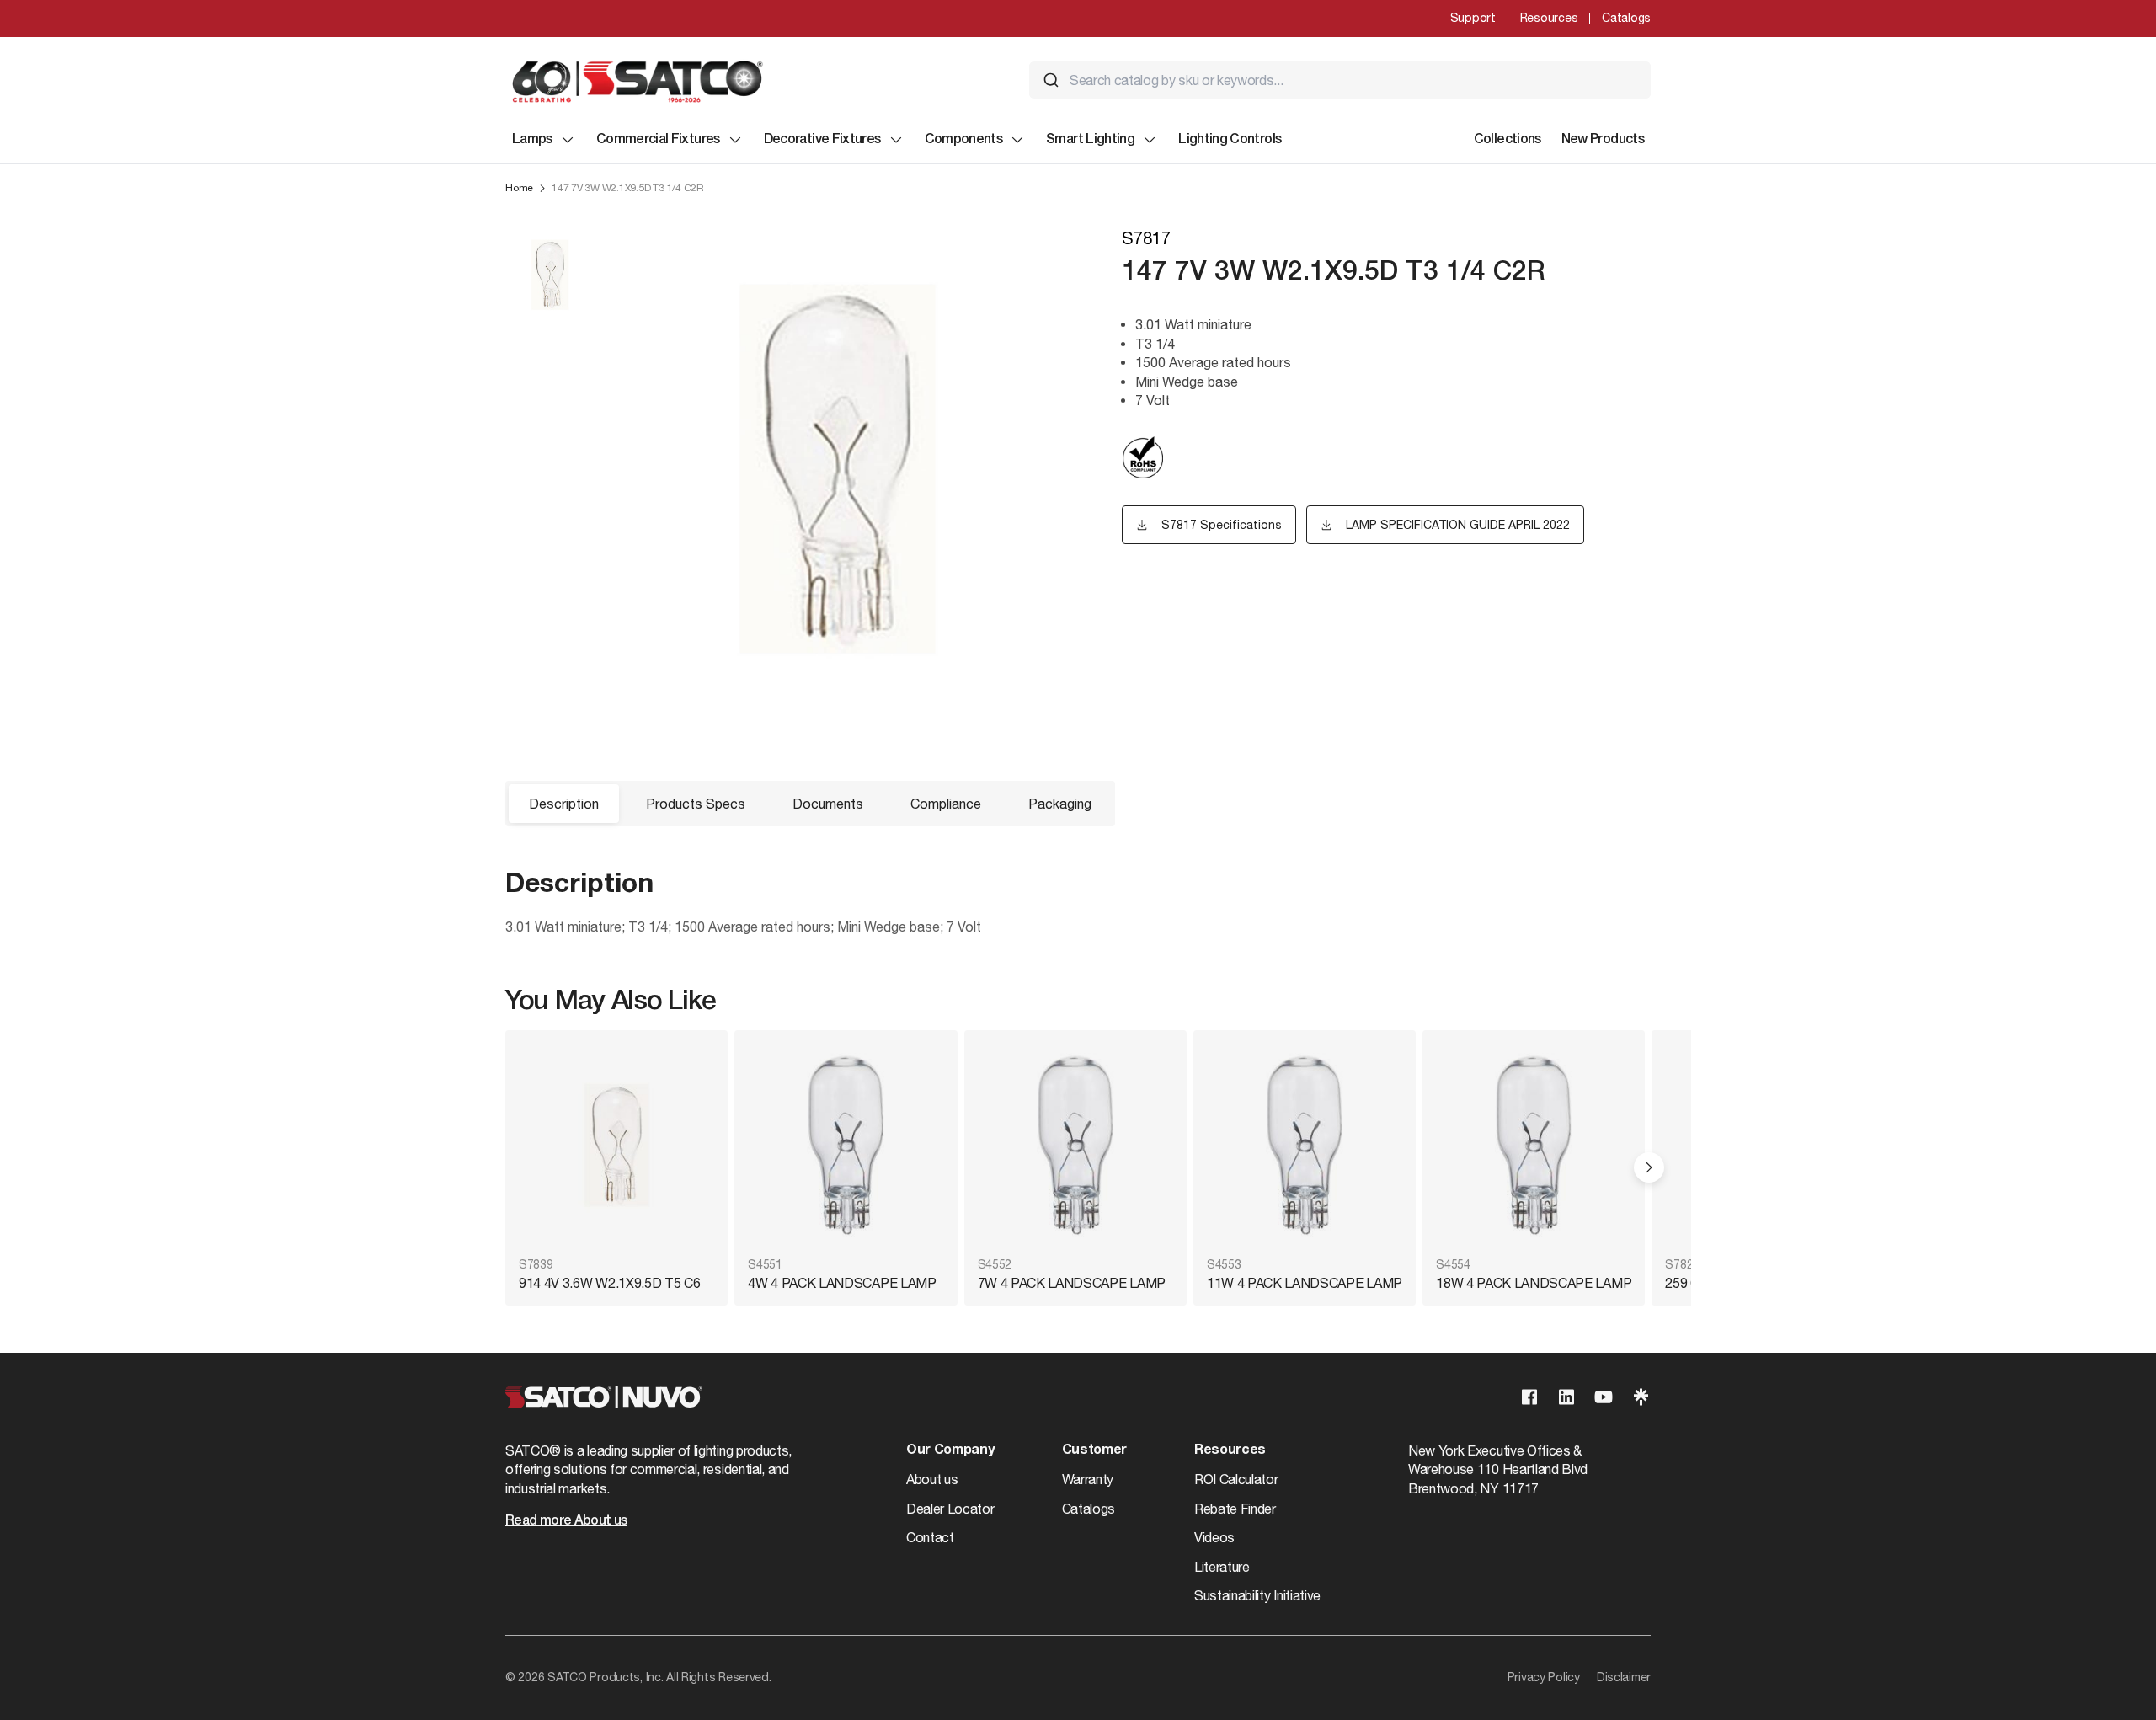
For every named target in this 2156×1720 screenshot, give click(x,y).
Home (519, 188)
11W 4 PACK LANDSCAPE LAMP (1305, 1283)
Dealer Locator (950, 1509)
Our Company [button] (950, 1450)
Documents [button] (828, 804)
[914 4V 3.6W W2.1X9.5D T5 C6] (616, 1145)
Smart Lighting (1090, 140)
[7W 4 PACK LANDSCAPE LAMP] (1075, 1145)
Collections (1508, 140)
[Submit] (1051, 80)
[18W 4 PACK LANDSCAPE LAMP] (1534, 1145)
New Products (1603, 140)
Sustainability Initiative (1257, 1595)
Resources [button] (1230, 1450)
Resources (1549, 18)
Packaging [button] (1060, 804)
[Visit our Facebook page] (1529, 1397)
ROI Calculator (1236, 1479)
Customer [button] (1094, 1450)
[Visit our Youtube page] (1604, 1397)
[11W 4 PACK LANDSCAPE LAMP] (1305, 1145)
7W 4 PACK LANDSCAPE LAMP (1072, 1283)
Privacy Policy (1544, 1677)
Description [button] (564, 804)
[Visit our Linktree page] (1641, 1397)
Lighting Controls (1230, 140)
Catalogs (1626, 18)
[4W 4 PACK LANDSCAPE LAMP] (846, 1145)
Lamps (532, 140)
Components (964, 140)
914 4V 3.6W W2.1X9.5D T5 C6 (609, 1283)
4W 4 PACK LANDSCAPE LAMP (842, 1283)
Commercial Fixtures (658, 140)
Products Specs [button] (696, 804)
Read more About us (566, 1521)
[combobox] (1340, 80)
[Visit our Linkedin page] (1566, 1397)
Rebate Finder (1235, 1509)
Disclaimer (1624, 1677)
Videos (1214, 1537)
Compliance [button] (946, 804)
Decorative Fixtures (822, 140)
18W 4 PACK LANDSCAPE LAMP (1534, 1283)
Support (1473, 18)
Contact (930, 1537)
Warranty (1088, 1479)
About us (932, 1479)
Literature (1222, 1567)
